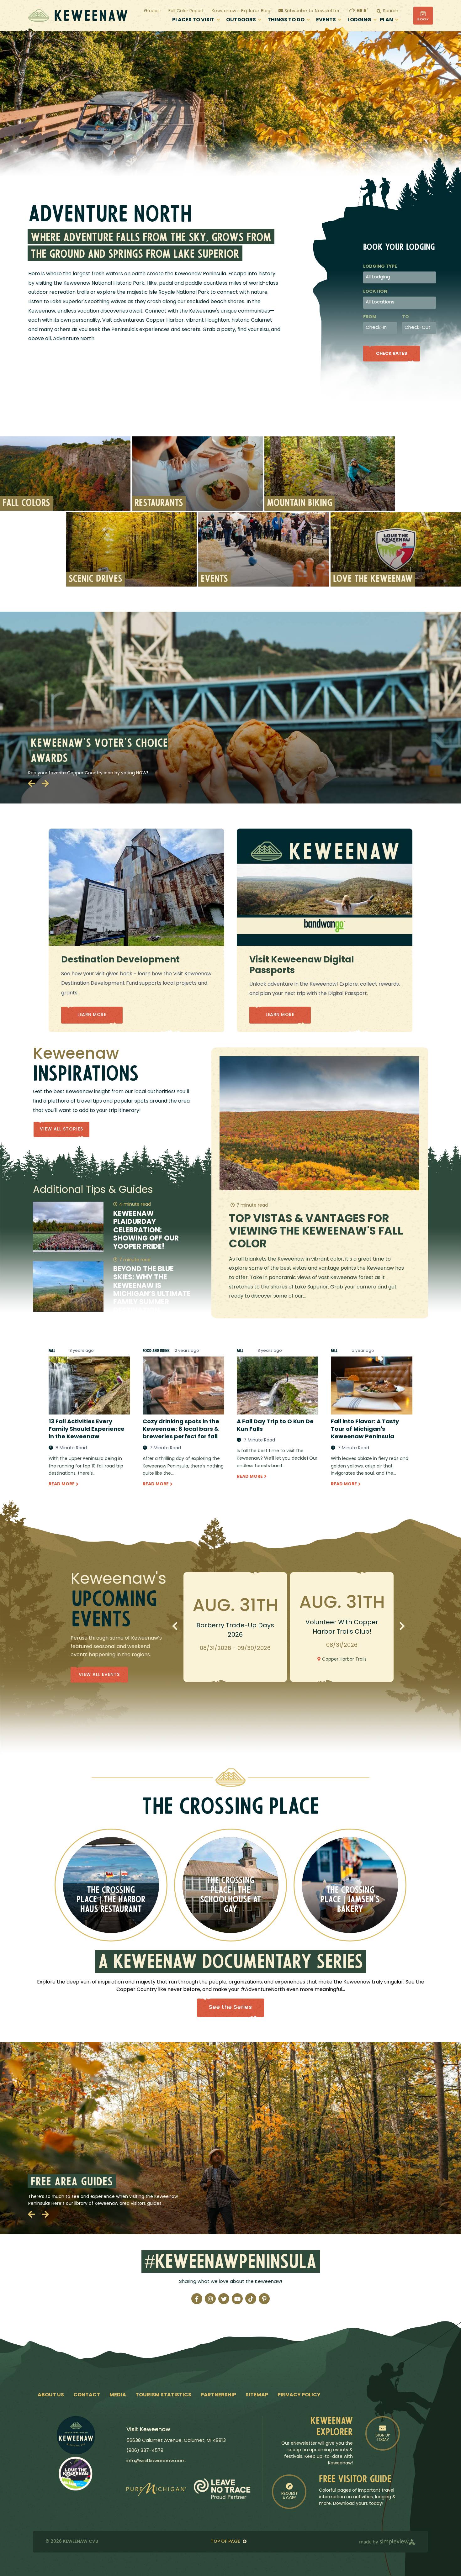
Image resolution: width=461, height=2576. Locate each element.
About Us (51, 2395)
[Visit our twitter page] (224, 2299)
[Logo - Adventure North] (76, 2435)
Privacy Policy (299, 2395)
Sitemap (257, 2395)
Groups (152, 11)
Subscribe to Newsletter (311, 11)
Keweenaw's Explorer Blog (241, 11)
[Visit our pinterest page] (264, 2299)
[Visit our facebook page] (197, 2299)
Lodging (359, 20)
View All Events (99, 1675)
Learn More (92, 1015)
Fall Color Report (186, 11)
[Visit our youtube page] (237, 2299)
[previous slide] (31, 783)
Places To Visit (193, 20)
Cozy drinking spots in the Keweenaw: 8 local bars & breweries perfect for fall (181, 1430)
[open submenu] (218, 20)
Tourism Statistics (163, 2395)
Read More (62, 1484)
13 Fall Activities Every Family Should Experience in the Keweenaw (87, 1430)
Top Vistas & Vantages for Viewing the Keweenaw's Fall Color (316, 1232)
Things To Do (286, 20)
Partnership (218, 2395)
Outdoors (241, 20)
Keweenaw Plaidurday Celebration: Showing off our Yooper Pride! (146, 1231)
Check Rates (392, 354)
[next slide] (45, 783)
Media (118, 2395)
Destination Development (120, 960)
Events (326, 20)
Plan (386, 20)
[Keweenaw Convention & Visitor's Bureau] (78, 16)
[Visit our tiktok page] (251, 2299)
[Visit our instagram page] (210, 2299)
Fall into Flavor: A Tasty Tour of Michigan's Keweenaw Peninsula (365, 1430)
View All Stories (61, 1129)
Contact (87, 2395)
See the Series (230, 2008)
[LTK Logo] (76, 2473)
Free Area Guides (72, 2183)
